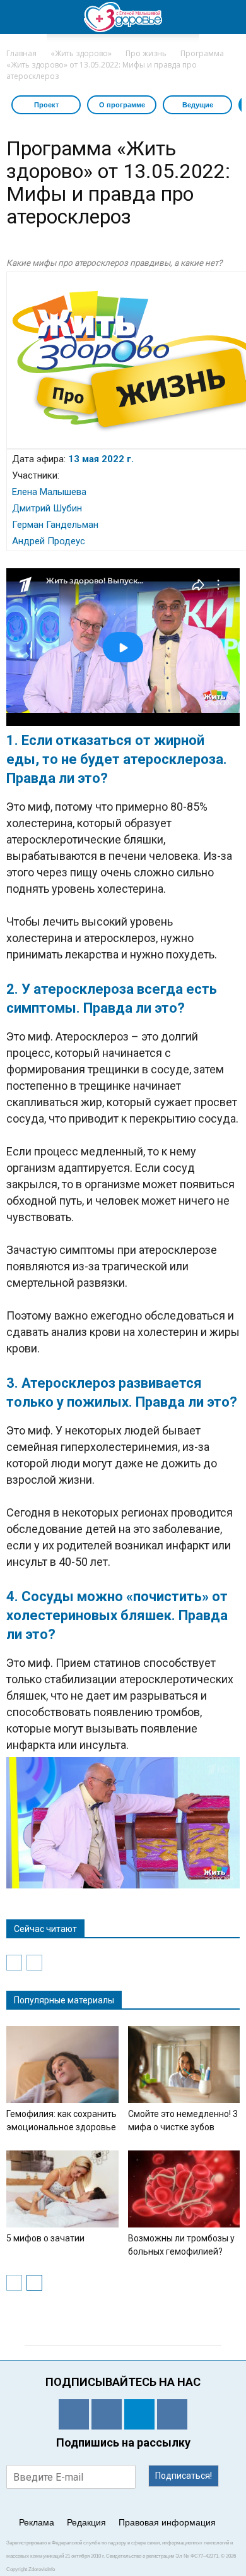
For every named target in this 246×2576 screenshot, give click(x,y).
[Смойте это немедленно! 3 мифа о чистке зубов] (184, 2065)
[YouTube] (172, 2414)
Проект (46, 105)
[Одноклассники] (74, 2414)
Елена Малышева (49, 492)
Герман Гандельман (55, 525)
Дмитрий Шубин (47, 508)
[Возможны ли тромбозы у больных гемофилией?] (184, 2189)
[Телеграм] (139, 2414)
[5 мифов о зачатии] (62, 2189)
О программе (122, 105)
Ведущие (198, 105)
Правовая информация (167, 2522)
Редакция (86, 2522)
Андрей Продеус (49, 541)
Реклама (37, 2522)
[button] (228, 17)
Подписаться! (184, 2476)
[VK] (107, 2414)
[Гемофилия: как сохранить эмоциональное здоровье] (62, 2065)
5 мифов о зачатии (45, 2238)
